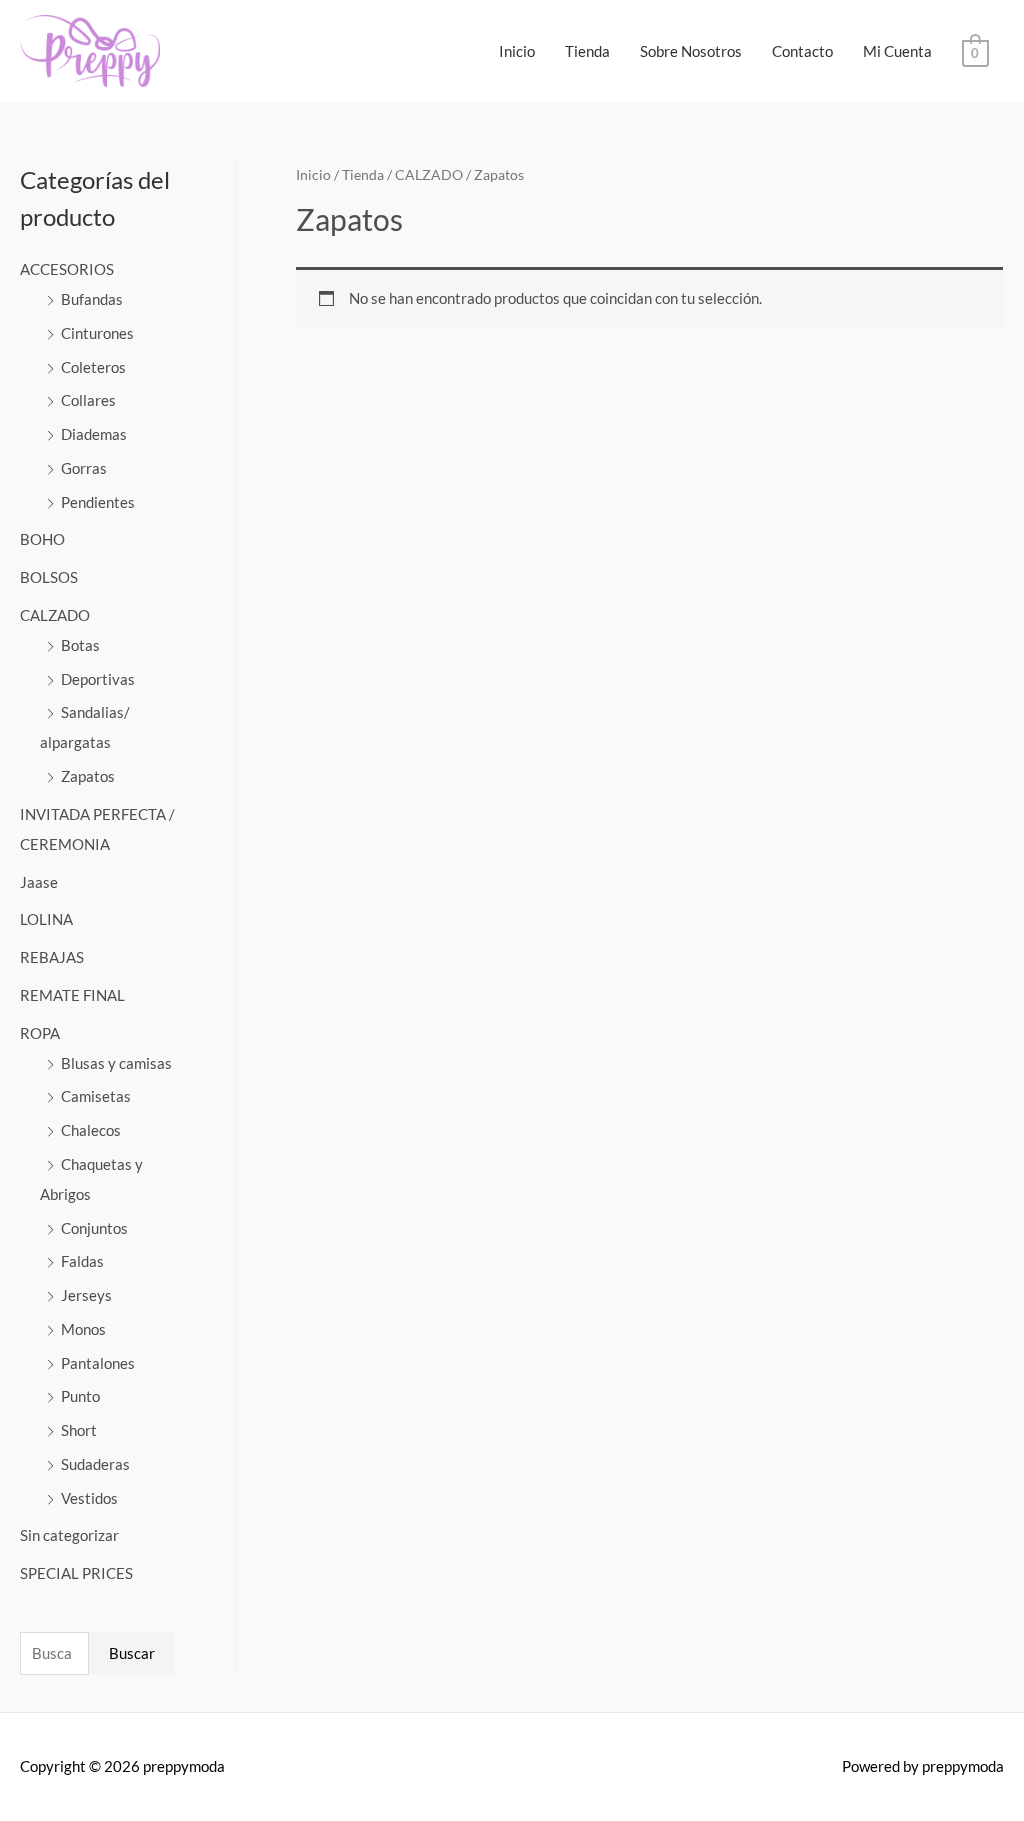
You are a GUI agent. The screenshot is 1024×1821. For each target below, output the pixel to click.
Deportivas (98, 679)
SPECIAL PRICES (76, 1573)
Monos (83, 1329)
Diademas (94, 434)
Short (79, 1430)
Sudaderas (95, 1464)
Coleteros (93, 367)
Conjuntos (94, 1228)
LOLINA (46, 919)
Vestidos (89, 1498)
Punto (80, 1396)
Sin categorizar (69, 1535)
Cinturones (97, 333)
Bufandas (92, 299)
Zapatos (88, 776)
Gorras (84, 468)
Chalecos (91, 1130)
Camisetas (96, 1096)
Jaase (39, 882)
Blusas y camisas (116, 1063)
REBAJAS (52, 957)
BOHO (42, 539)
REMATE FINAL (72, 995)
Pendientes (98, 502)
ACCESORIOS (67, 269)
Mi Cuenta (897, 51)
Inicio (517, 51)
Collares (88, 400)
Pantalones (98, 1363)
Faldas (82, 1261)
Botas (80, 645)
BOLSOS (49, 577)
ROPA (40, 1033)
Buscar (132, 1653)
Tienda (587, 51)
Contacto (802, 51)
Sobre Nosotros (691, 51)
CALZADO (55, 615)
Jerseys (86, 1295)
